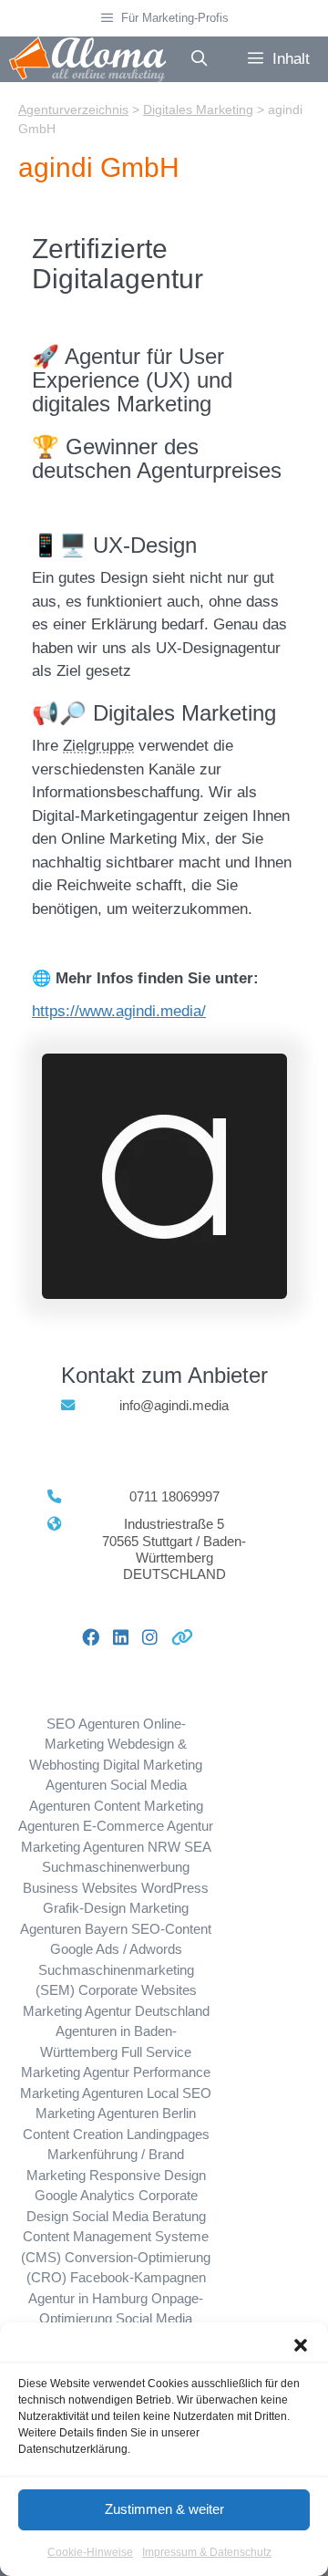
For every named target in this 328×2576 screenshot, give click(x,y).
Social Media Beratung (139, 2216)
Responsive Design (148, 2175)
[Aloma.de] (87, 59)
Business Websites (80, 1888)
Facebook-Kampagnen (138, 2277)
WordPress (175, 1888)
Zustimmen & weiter (164, 2509)
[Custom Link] (175, 1637)
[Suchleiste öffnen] (199, 59)
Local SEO (179, 2093)
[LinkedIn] (114, 1637)
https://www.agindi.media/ (119, 1011)
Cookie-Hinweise (90, 2552)
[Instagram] (143, 1637)
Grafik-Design (84, 1908)
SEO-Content (171, 1929)
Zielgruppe (98, 746)
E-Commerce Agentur (148, 1826)
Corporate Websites (138, 1990)
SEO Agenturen (93, 1724)
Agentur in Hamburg (88, 2298)
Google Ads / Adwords (116, 1949)
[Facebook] (84, 1637)
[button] (301, 2345)
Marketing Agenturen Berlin (116, 2113)
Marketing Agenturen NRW (101, 1847)
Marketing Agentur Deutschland (116, 2011)
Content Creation (73, 2134)
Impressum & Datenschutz (207, 2552)
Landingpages (168, 2134)
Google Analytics (85, 2195)
